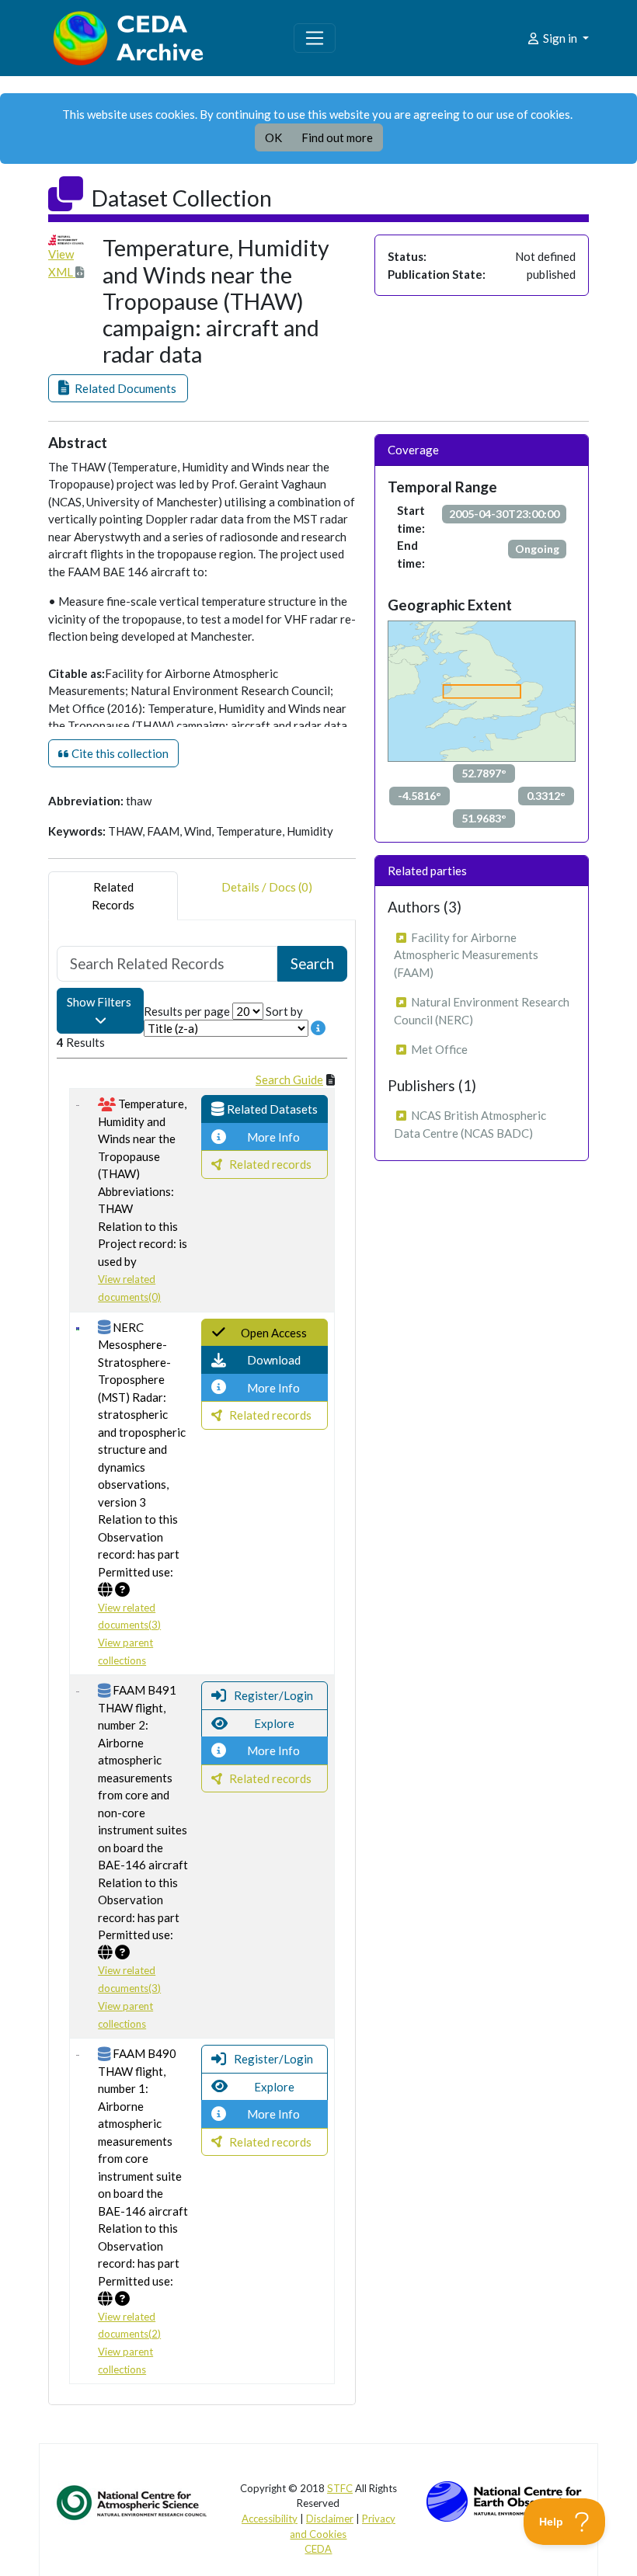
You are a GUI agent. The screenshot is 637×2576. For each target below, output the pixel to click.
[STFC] (504, 2499)
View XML (62, 263)
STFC (340, 2488)
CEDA (318, 2549)
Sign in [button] (560, 38)
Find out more (337, 137)
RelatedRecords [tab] (113, 896)
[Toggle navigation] (315, 38)
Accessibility (270, 2519)
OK (273, 137)
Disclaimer (330, 2519)
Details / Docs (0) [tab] (267, 887)
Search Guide (289, 1079)
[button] (118, 389)
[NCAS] (133, 2501)
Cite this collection (119, 753)
